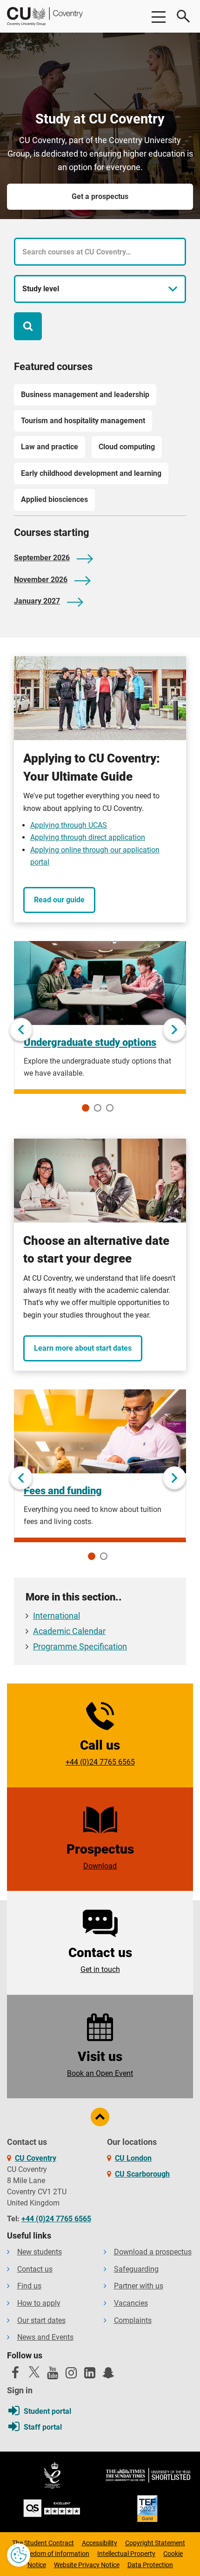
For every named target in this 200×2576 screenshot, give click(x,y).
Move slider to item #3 (110, 1108)
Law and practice (50, 447)
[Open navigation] (158, 16)
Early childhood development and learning (91, 473)
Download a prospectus (153, 2252)
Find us (29, 2286)
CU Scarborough (142, 2174)
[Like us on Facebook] (15, 2375)
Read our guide (59, 900)
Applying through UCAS (69, 825)
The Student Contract (43, 2543)
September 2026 (42, 558)
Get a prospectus (100, 196)
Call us (100, 1752)
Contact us (100, 1959)
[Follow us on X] (34, 2372)
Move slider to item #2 (98, 1108)
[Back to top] (100, 2117)
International (57, 1616)
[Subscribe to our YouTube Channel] (53, 2375)
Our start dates (41, 2320)
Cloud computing (127, 447)
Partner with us (139, 2286)
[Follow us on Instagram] (71, 2375)
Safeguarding (136, 2269)
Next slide (174, 1030)
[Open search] (184, 16)
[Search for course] (28, 326)
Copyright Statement (155, 2543)
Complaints (133, 2320)
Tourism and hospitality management (83, 421)
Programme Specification (80, 1647)
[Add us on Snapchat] (108, 2375)
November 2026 (41, 580)
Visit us (100, 2063)
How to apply (39, 2303)
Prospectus (100, 1856)
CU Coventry (36, 2158)
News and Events (45, 2337)
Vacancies (131, 2303)
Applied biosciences (54, 499)
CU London (133, 2158)
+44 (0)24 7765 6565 (56, 2219)
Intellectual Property (126, 2554)
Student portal (47, 2411)
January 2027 (37, 601)
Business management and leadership (85, 395)
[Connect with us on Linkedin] (90, 2375)
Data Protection (150, 2565)
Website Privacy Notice (87, 2565)
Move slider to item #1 (86, 1108)
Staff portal (43, 2427)
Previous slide (21, 1030)
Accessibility (100, 2543)
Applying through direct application (88, 837)
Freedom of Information (55, 2554)
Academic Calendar (69, 1631)
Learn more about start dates (83, 1348)
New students (40, 2252)
